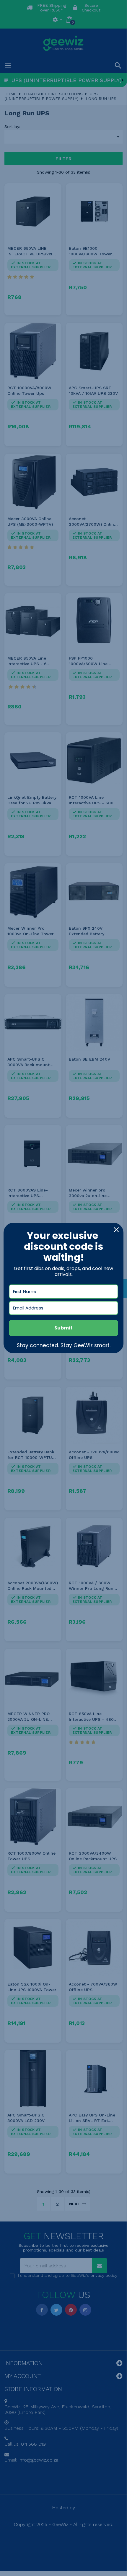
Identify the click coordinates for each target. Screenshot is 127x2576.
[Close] (116, 1230)
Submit (63, 1328)
